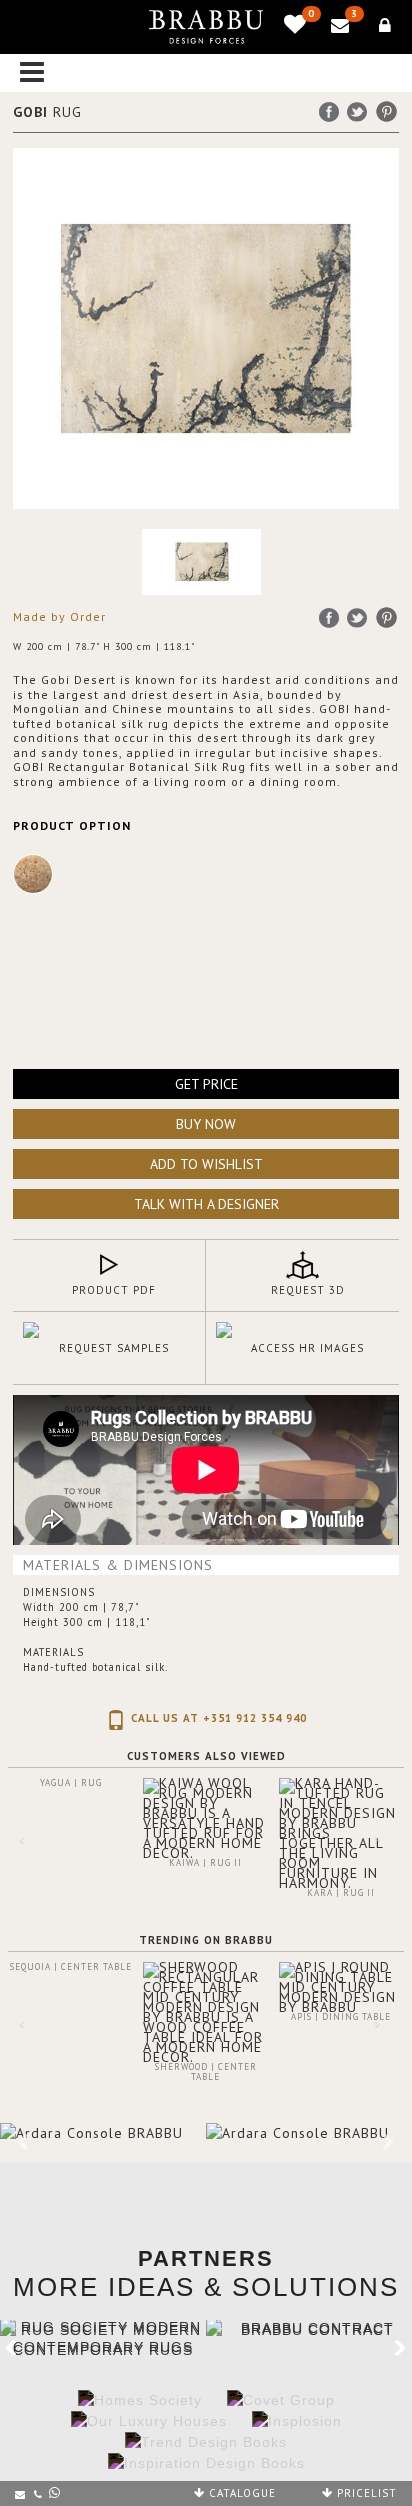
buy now (206, 1124)
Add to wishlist (206, 1164)
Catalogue (240, 2493)
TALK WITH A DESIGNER (206, 1204)
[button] (11, 1876)
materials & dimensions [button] (118, 1565)
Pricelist (365, 2493)
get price (206, 1084)
